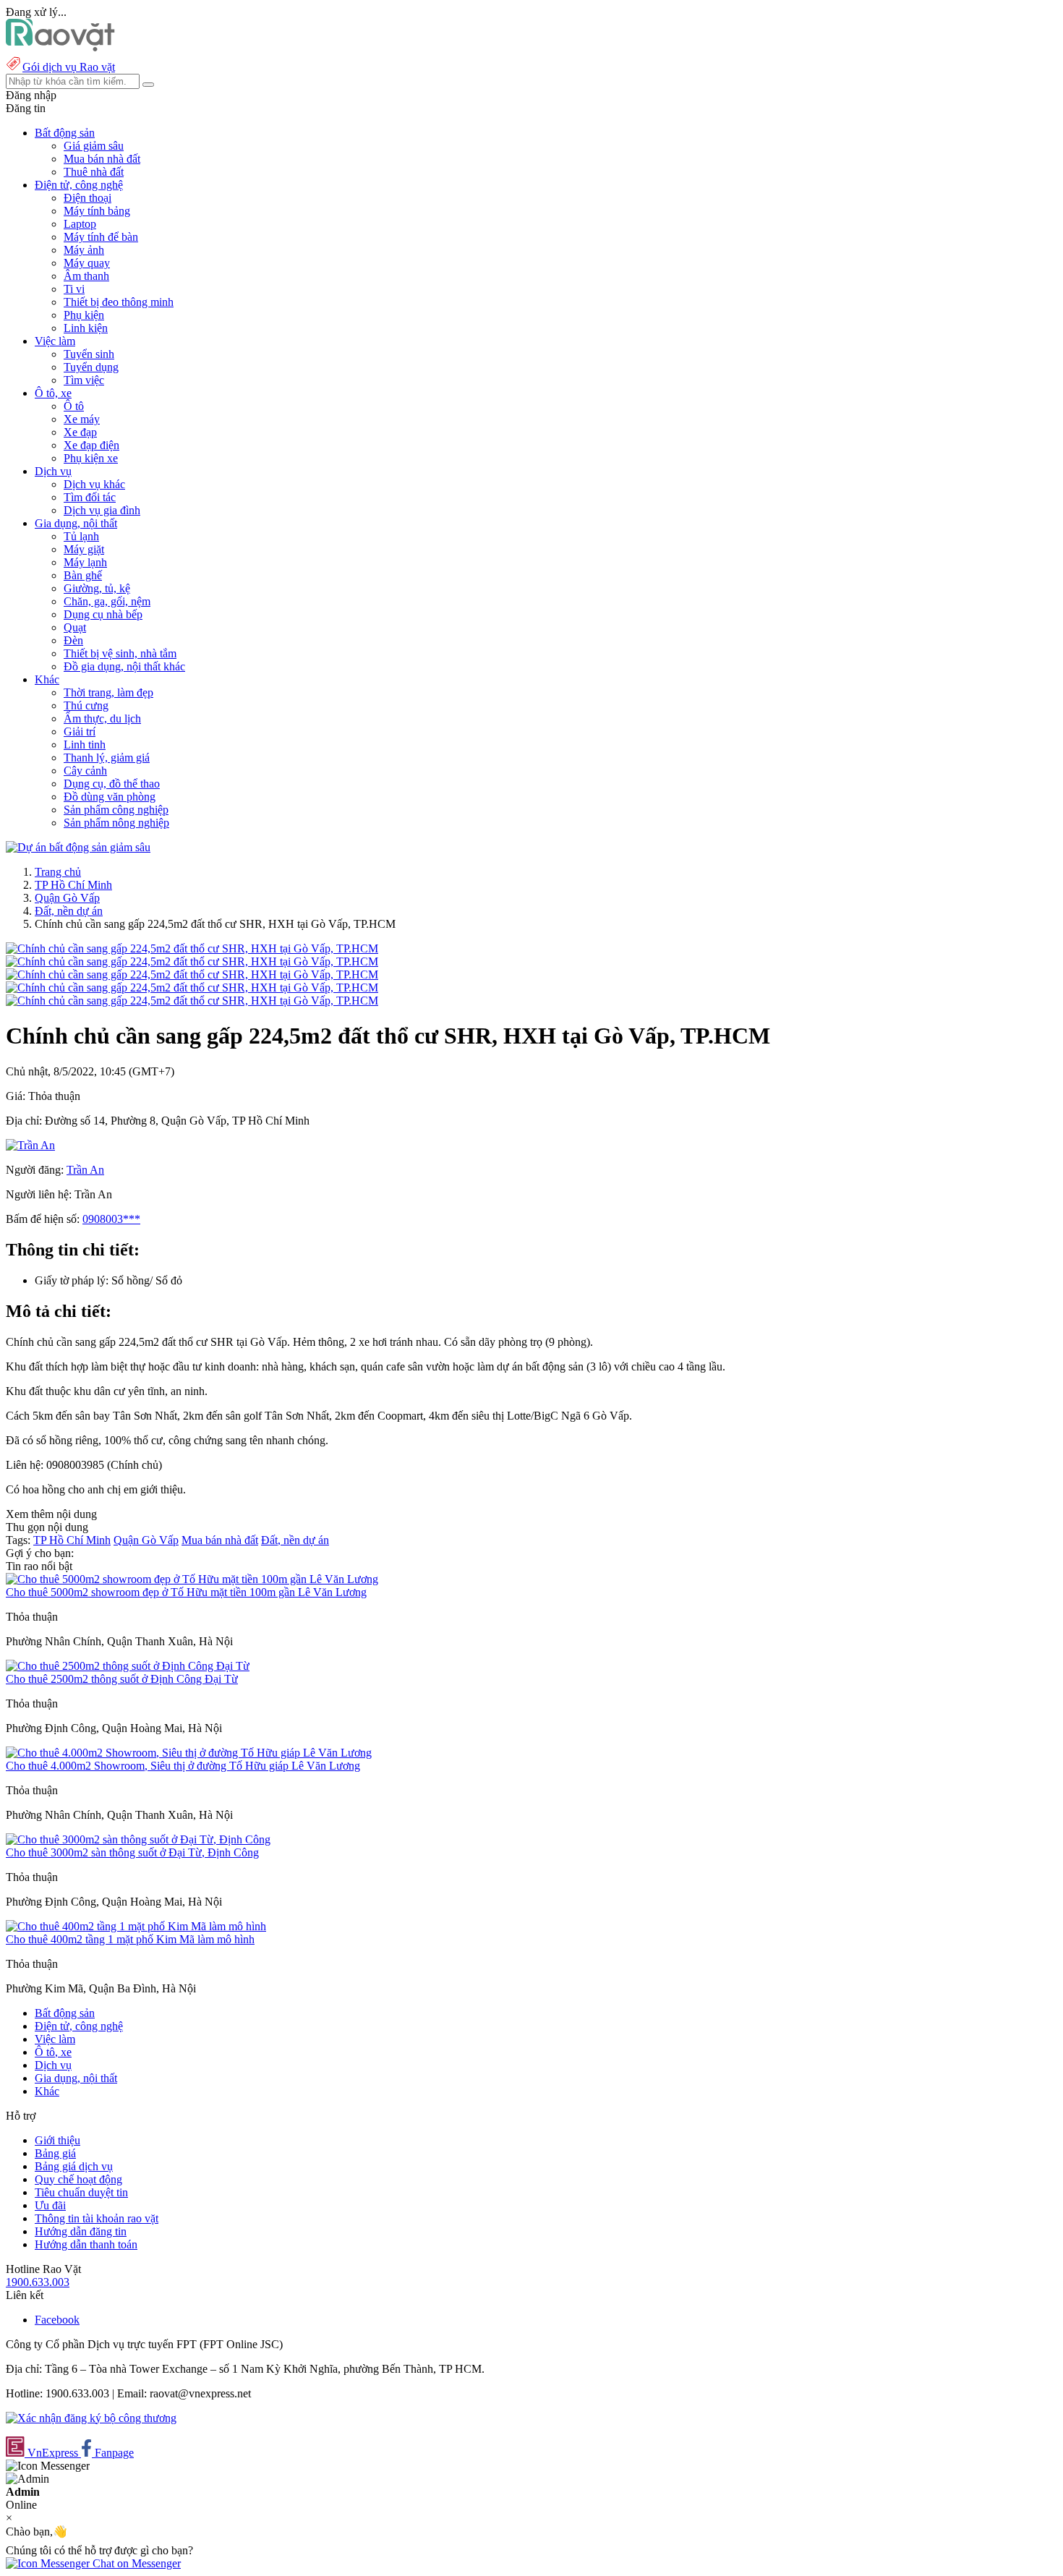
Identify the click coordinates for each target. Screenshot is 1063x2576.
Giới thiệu (57, 2140)
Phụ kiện (84, 315)
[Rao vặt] (60, 47)
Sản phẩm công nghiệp (116, 810)
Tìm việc (84, 380)
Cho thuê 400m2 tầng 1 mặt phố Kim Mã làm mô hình (130, 1939)
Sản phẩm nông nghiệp (116, 823)
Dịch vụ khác (94, 484)
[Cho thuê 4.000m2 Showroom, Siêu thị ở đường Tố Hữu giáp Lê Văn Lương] (189, 1753)
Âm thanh (86, 276)
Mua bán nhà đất (102, 159)
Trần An (85, 1170)
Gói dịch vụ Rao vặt (69, 67)
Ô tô (74, 406)
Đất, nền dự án (69, 911)
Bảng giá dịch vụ (74, 2166)
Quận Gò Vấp (67, 898)
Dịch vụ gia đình (102, 510)
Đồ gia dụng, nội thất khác (124, 666)
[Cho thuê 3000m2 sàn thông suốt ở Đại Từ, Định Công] (138, 1839)
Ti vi (74, 289)
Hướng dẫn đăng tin (81, 2231)
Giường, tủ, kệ (97, 588)
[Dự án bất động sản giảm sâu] (78, 847)
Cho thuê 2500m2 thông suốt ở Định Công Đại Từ (122, 1679)
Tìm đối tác (90, 497)
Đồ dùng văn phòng (110, 797)
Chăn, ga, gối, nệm (107, 601)
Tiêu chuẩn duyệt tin (81, 2192)
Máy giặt (84, 549)
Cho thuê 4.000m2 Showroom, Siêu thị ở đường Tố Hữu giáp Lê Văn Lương (183, 1766)
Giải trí (80, 732)
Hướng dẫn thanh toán (86, 2244)
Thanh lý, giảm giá (107, 758)
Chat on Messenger (135, 2563)
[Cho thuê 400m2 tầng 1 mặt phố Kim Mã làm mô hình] (136, 1926)
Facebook (57, 2320)
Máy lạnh (85, 562)
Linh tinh (85, 745)
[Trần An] (30, 1145)
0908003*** (111, 1219)
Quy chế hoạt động (78, 2179)
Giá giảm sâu (94, 146)
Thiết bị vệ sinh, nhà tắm (120, 653)
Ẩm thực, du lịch (102, 718)
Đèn (73, 640)
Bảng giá (55, 2153)
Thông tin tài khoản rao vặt (97, 2218)
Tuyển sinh (89, 354)
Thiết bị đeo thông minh (119, 302)
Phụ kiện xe (91, 458)
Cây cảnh (85, 771)
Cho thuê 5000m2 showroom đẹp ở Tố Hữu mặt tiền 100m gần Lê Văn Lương (186, 1592)
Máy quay (87, 263)
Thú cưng (86, 705)
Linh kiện (86, 328)
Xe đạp (80, 432)
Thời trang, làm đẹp (108, 692)
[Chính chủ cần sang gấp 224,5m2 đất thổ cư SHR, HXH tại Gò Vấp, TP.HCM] (192, 948)
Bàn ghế (83, 575)
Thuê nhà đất (94, 172)
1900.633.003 (38, 2282)
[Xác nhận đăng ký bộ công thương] (91, 2418)
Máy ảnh (84, 250)
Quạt (75, 627)
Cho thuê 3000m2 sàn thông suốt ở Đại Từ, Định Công (132, 1852)
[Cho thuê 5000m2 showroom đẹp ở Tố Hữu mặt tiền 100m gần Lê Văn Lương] (192, 1579)
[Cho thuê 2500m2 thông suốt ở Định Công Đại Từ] (128, 1666)
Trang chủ (58, 872)
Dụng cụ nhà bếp (103, 614)
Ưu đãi (50, 2205)
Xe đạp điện (91, 445)
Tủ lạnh (81, 536)
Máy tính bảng (97, 211)
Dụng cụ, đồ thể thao (112, 784)
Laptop (80, 224)
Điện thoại (87, 198)
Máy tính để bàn (101, 237)
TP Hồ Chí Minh (73, 885)
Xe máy (82, 419)
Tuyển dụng (91, 367)
